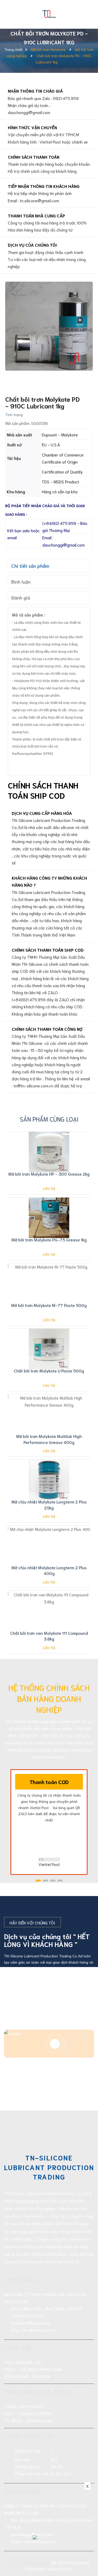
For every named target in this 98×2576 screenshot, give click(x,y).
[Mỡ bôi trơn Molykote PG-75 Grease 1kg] (49, 1218)
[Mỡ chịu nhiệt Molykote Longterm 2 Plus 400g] (49, 1546)
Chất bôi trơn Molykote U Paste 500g (49, 1370)
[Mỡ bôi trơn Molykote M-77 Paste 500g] (49, 1283)
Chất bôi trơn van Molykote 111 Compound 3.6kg (49, 1636)
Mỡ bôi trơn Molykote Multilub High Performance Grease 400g (49, 1439)
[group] (49, 326)
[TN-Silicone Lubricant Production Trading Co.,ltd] (49, 13)
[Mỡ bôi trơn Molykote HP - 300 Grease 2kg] (49, 1152)
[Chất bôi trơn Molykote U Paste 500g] (49, 1349)
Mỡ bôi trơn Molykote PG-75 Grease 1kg (49, 1239)
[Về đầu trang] (88, 2551)
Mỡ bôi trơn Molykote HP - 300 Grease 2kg (49, 1174)
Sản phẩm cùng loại (49, 1119)
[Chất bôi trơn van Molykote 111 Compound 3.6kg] (49, 1611)
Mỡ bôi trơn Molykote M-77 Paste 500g (49, 1305)
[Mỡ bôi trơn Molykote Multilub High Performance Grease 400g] (49, 1414)
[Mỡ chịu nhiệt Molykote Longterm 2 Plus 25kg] (49, 1480)
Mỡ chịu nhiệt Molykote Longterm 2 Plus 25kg (49, 1504)
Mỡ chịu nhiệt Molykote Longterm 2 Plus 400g (49, 1570)
